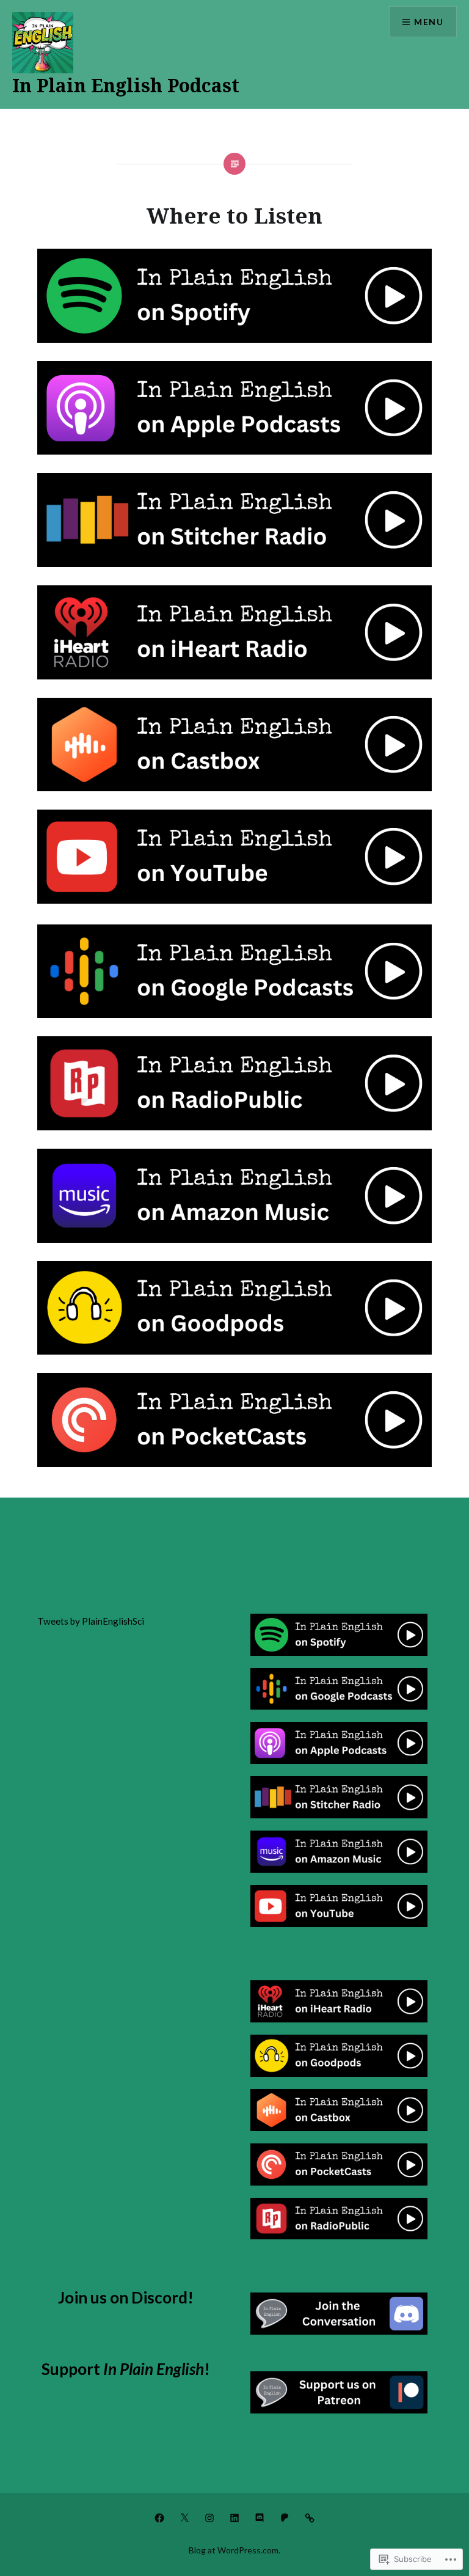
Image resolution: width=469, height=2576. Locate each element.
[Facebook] (159, 2517)
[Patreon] (285, 2517)
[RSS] (310, 2517)
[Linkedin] (234, 2517)
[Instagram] (209, 2517)
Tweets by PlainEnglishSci (91, 1621)
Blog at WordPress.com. (234, 2550)
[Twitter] (184, 2517)
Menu (429, 22)
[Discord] (260, 2517)
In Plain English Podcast (126, 85)
